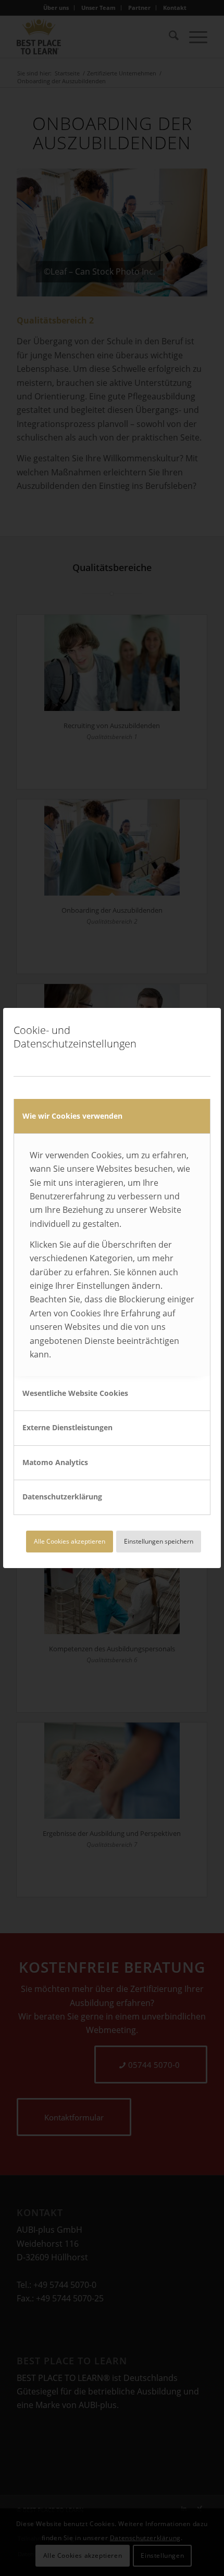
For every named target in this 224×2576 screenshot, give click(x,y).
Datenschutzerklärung (62, 1497)
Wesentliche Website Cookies (75, 1393)
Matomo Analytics (55, 1462)
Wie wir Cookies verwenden (72, 1116)
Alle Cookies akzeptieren (70, 1541)
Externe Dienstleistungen (67, 1427)
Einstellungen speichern (159, 1541)
